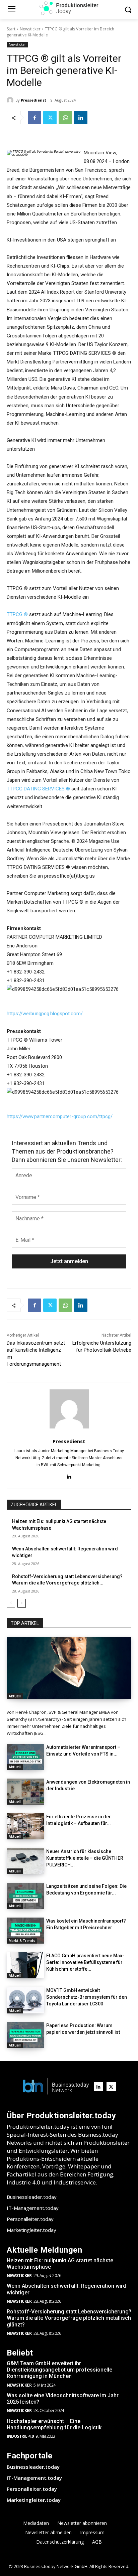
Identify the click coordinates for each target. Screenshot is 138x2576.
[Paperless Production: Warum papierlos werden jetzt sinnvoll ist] (25, 2035)
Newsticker (30, 29)
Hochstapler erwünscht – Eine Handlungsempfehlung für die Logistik (54, 2424)
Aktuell (15, 1696)
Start (11, 29)
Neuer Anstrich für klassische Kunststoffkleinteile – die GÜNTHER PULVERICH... (85, 1858)
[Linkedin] (81, 118)
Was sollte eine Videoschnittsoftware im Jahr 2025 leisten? (63, 2399)
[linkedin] (69, 1476)
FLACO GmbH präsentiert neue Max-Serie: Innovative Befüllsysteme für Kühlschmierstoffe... (85, 1962)
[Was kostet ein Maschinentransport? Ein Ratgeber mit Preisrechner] (25, 1931)
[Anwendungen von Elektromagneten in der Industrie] (25, 1792)
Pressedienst (33, 100)
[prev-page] (11, 1603)
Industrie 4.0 (20, 2436)
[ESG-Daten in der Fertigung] (69, 1668)
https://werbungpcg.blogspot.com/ (45, 1014)
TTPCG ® (17, 614)
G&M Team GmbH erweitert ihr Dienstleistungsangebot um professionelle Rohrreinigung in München (59, 2370)
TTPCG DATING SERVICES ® (38, 789)
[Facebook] (34, 118)
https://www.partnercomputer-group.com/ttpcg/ (60, 1116)
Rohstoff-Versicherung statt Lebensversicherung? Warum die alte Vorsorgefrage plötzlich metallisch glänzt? (69, 2318)
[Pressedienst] (11, 100)
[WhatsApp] (65, 118)
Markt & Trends (22, 1941)
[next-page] (22, 1603)
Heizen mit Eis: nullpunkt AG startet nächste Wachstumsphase (60, 2264)
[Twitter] (50, 118)
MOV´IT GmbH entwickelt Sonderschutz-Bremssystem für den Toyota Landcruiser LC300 (87, 1997)
